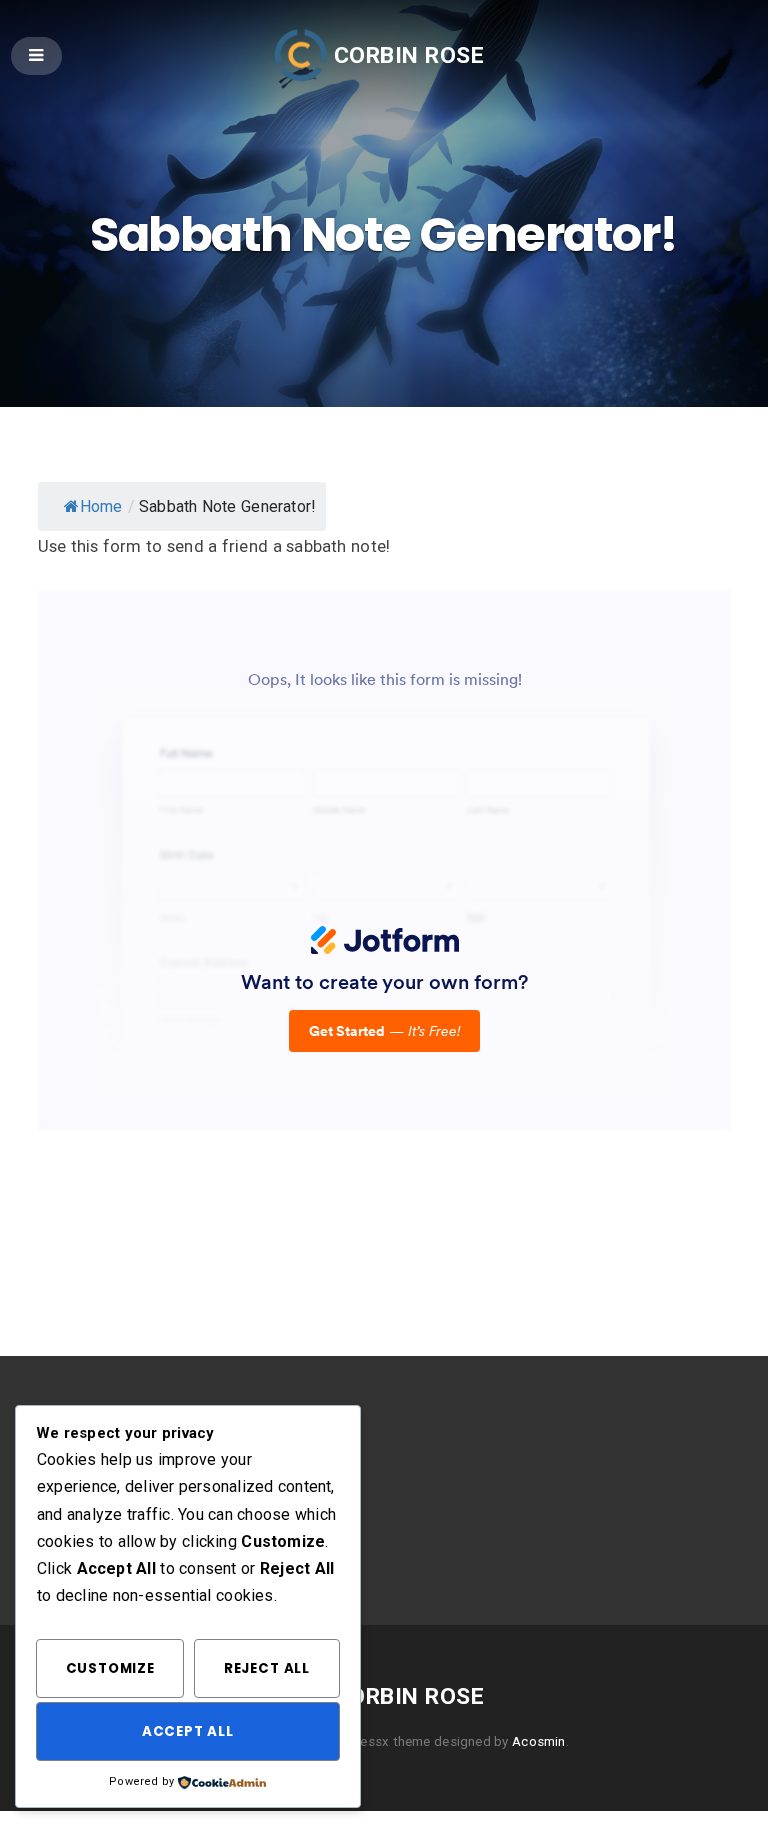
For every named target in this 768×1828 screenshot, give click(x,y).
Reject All (267, 1668)
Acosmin (539, 1741)
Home (101, 506)
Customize (110, 1668)
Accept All (188, 1731)
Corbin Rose (409, 55)
